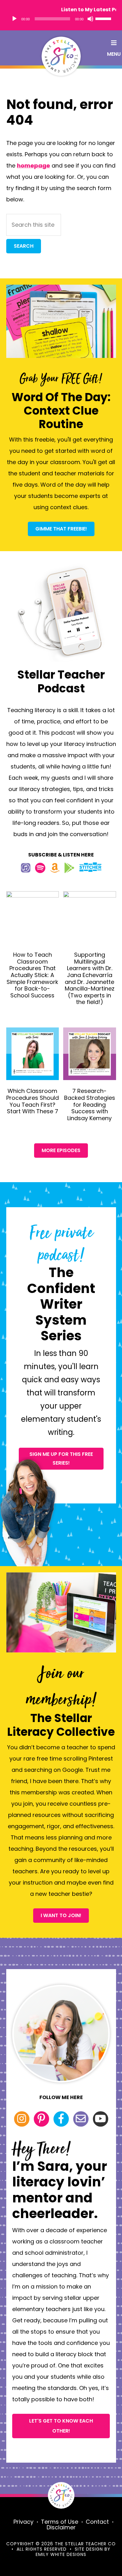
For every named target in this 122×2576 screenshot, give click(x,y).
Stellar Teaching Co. (61, 56)
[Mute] (90, 19)
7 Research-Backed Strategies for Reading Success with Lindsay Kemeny (90, 1104)
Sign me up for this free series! (61, 1459)
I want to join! (61, 1915)
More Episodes (61, 1150)
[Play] (14, 19)
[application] (61, 19)
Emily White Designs (61, 2554)
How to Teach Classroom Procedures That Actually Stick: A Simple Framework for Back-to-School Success (32, 975)
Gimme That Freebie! (61, 529)
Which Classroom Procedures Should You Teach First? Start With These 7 (33, 1101)
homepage (33, 166)
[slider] (104, 18)
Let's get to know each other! (61, 2426)
